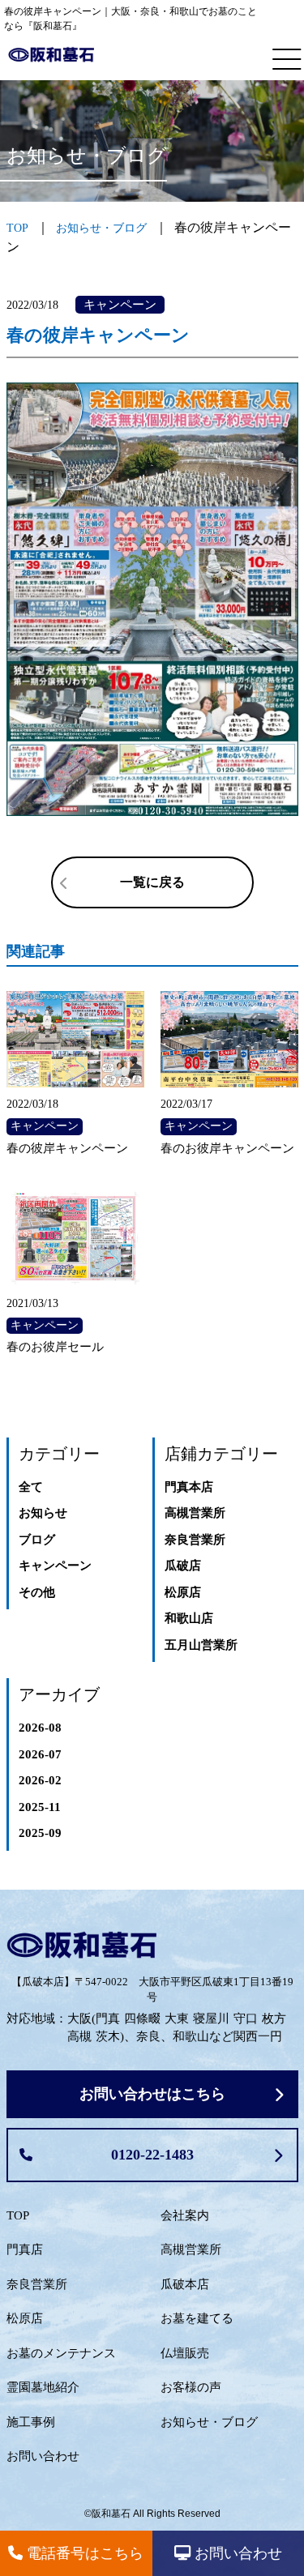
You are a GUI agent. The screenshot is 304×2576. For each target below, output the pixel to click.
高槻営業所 (195, 1513)
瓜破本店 (185, 2284)
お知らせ (43, 1513)
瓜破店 (183, 1566)
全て (31, 1487)
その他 (37, 1592)
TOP (18, 2215)
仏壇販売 (185, 2353)
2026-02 (40, 1780)
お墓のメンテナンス (61, 2353)
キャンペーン (55, 1566)
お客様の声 (191, 2387)
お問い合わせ (43, 2456)
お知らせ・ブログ (101, 228)
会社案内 (185, 2215)
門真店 (25, 2249)
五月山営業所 (201, 1645)
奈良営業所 (195, 1540)
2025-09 (40, 1833)
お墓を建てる (197, 2318)
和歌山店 (189, 1618)
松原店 (183, 1592)
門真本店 (189, 1487)
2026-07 (40, 1754)
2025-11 (40, 1807)
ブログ (37, 1540)
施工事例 (31, 2422)
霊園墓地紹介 (43, 2387)
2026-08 (40, 1728)
